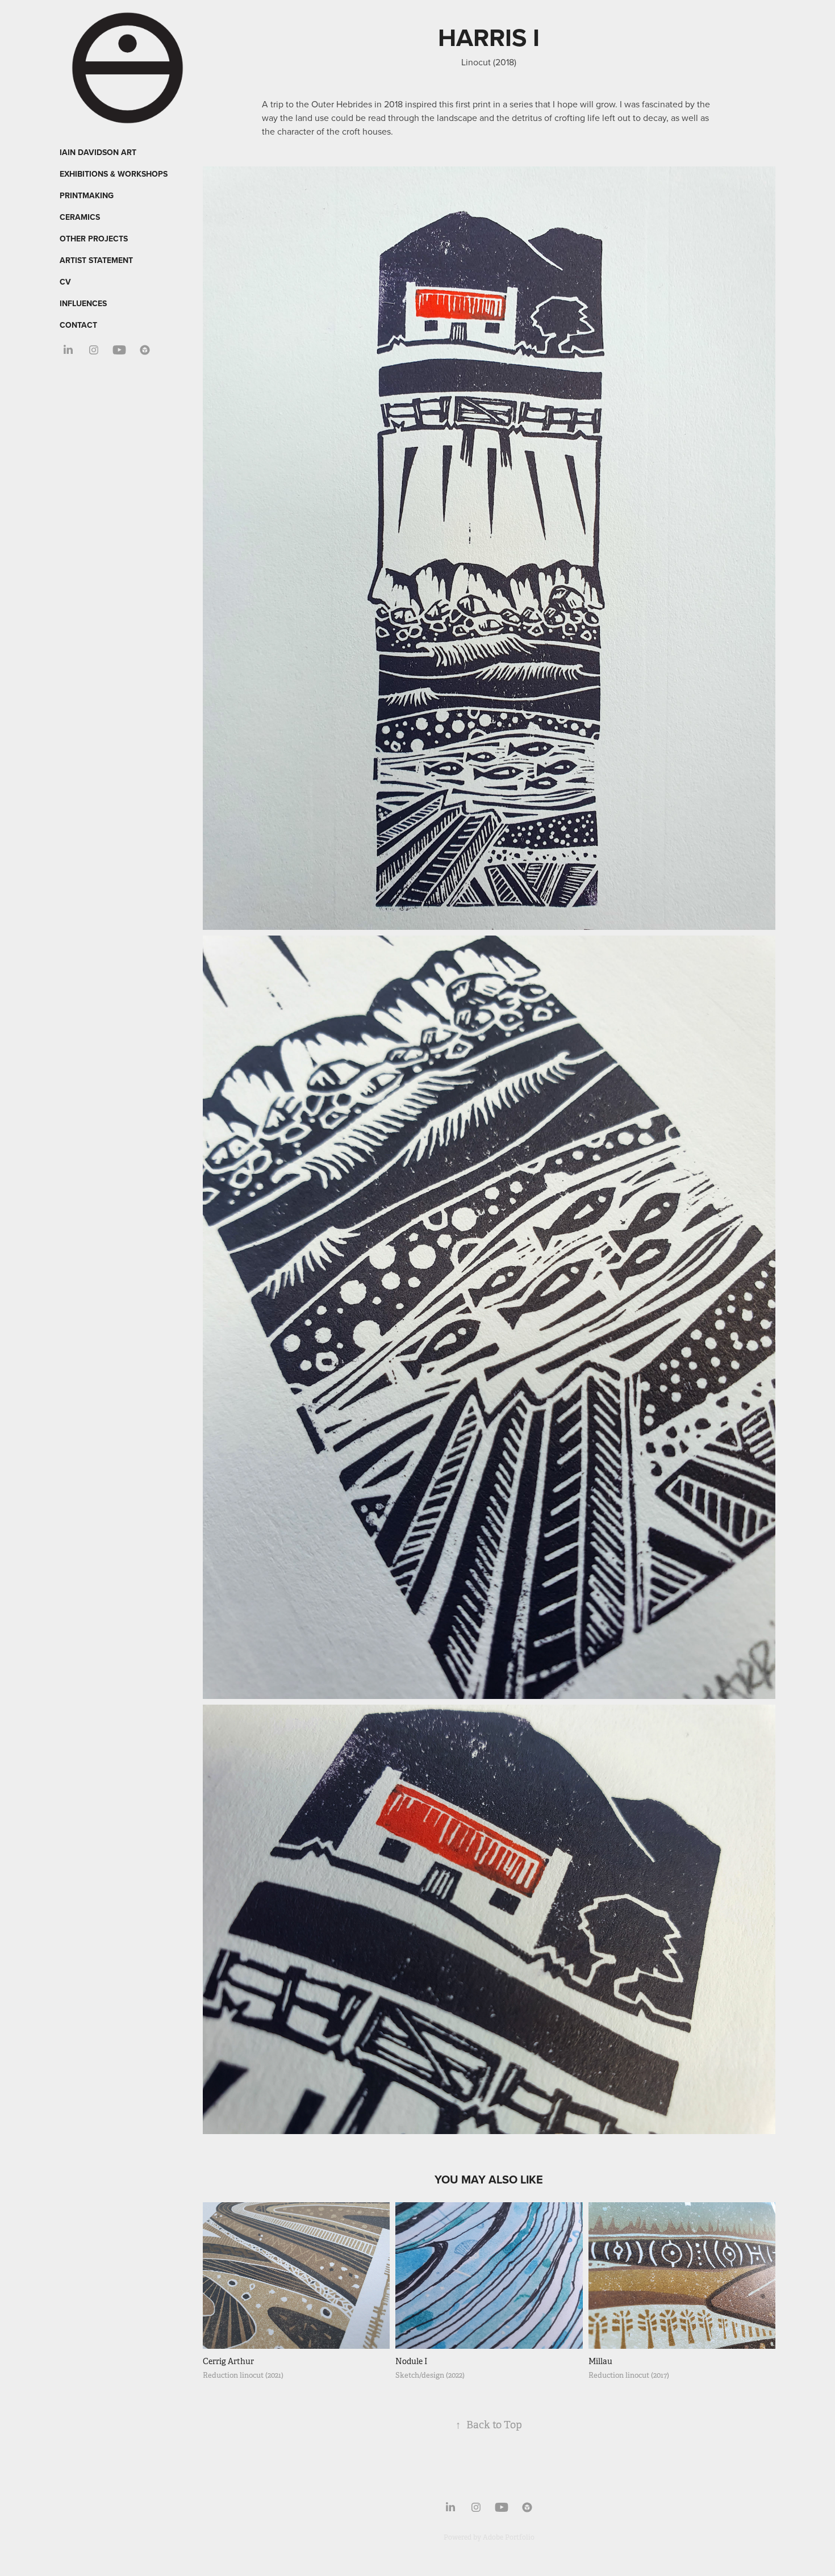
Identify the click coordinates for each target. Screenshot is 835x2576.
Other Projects (94, 239)
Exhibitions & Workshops (114, 174)
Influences (83, 303)
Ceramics (80, 217)
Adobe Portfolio (509, 2537)
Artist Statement (96, 260)
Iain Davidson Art (98, 152)
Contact (78, 325)
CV (65, 282)
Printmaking (87, 195)
